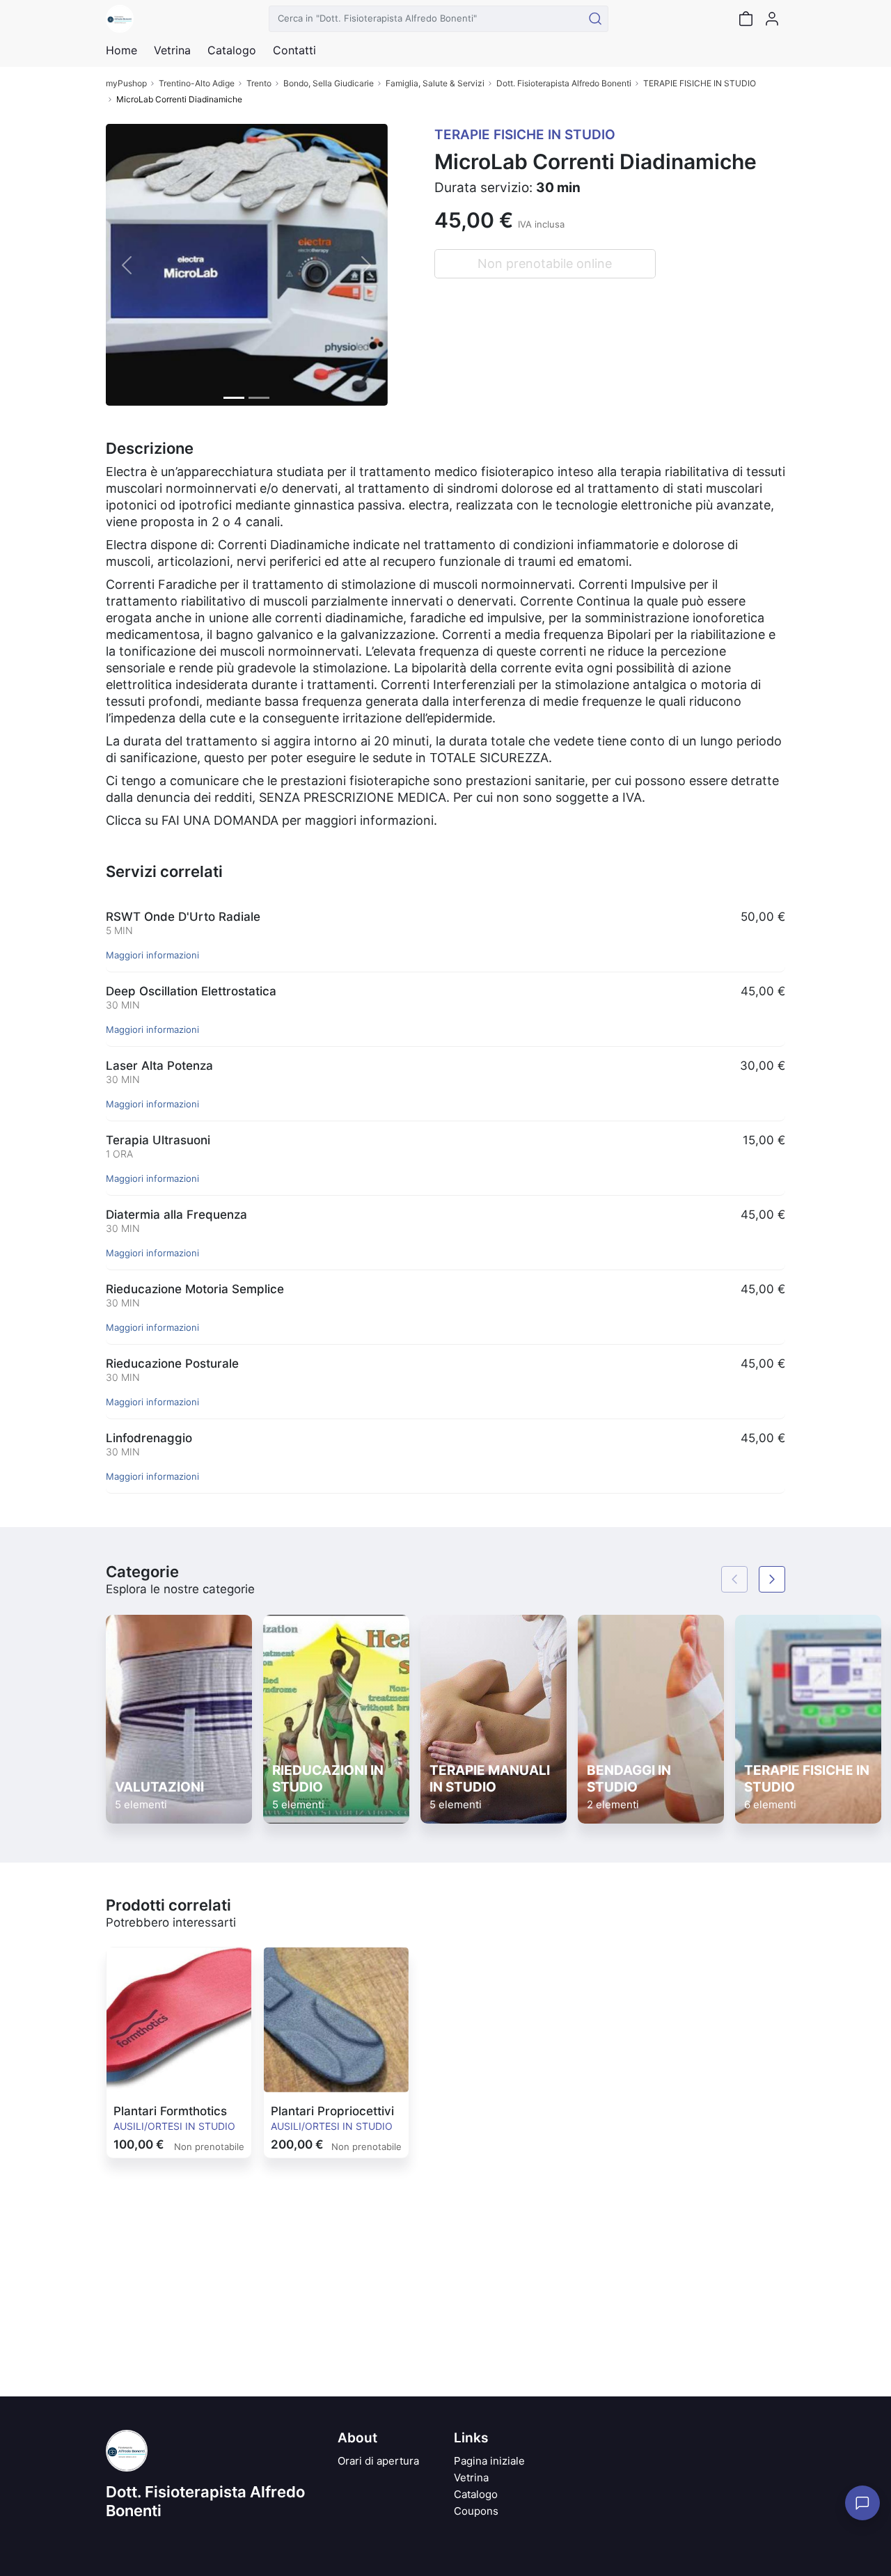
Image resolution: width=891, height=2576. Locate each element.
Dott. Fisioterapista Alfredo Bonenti (564, 83)
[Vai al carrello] (746, 19)
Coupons (476, 2511)
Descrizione (150, 448)
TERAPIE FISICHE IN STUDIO (700, 83)
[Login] (772, 19)
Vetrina (471, 2478)
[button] (127, 265)
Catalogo (232, 50)
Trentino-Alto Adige (197, 83)
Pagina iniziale (489, 2461)
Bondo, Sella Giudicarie (329, 83)
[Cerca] (595, 19)
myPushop (126, 83)
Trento (259, 83)
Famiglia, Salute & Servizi (435, 83)
